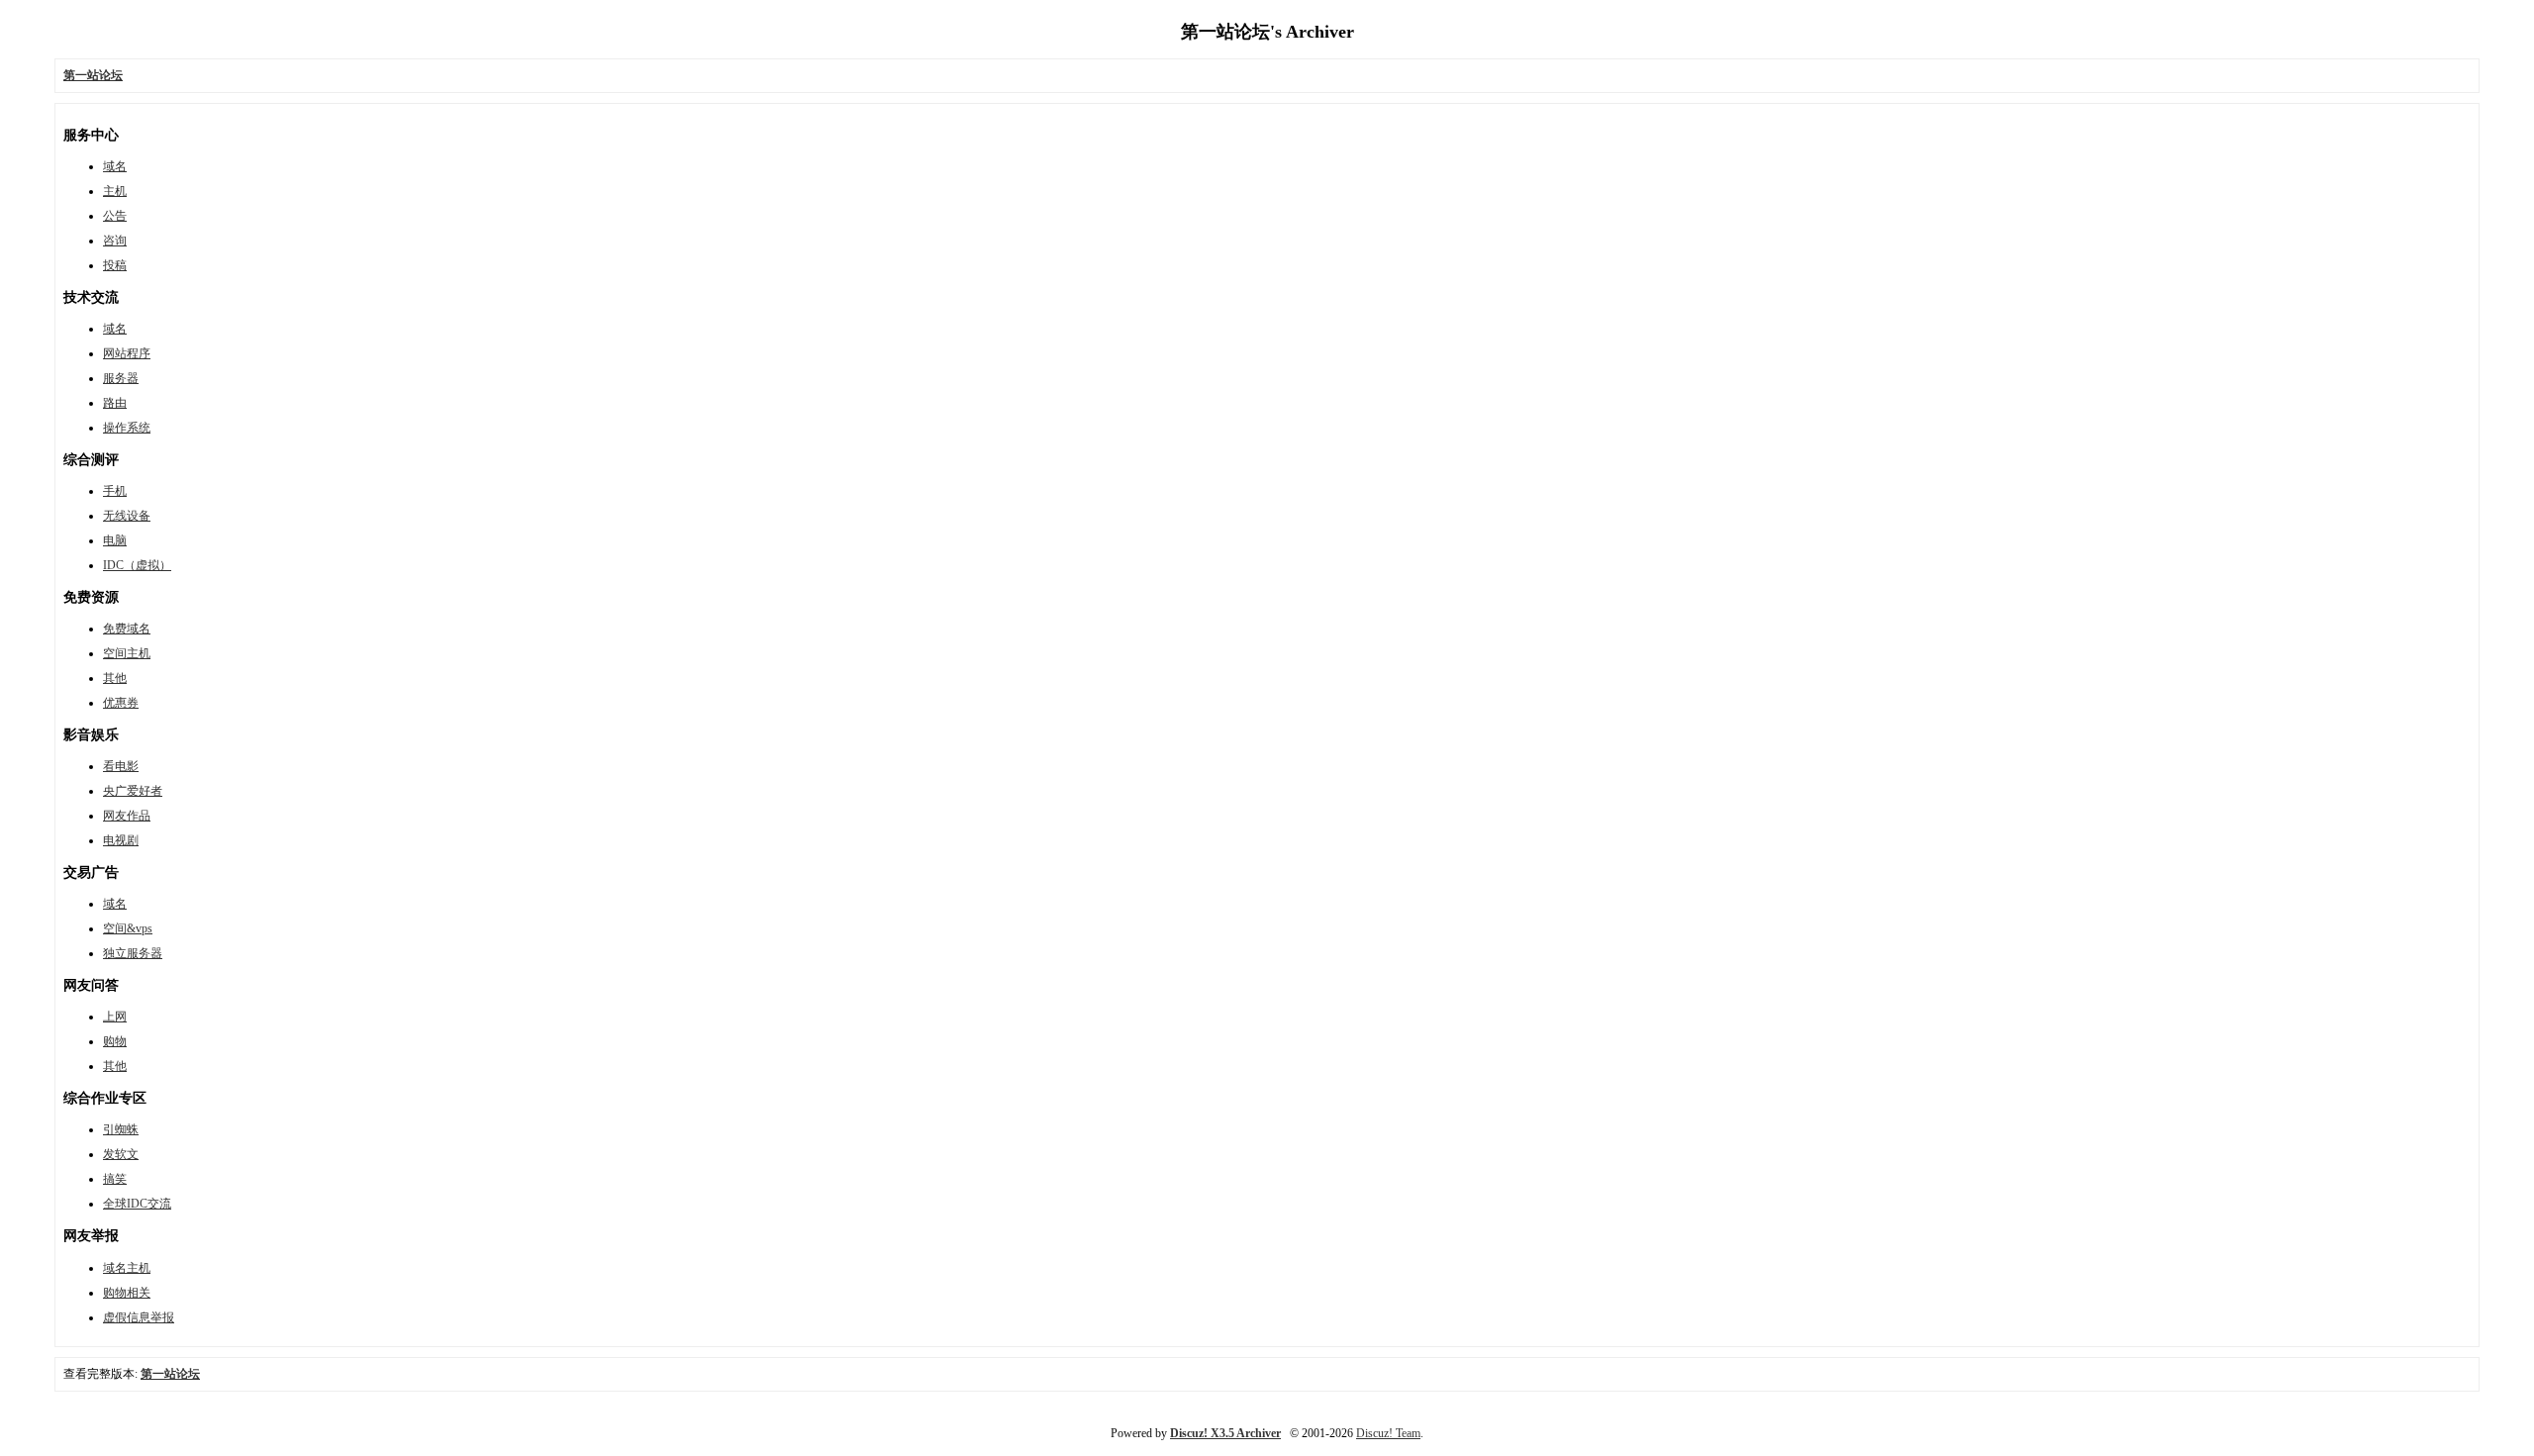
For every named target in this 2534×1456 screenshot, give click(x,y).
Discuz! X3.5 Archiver (1225, 1433)
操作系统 (127, 428)
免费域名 (127, 629)
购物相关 (127, 1293)
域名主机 (127, 1268)
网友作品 (127, 816)
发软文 (121, 1154)
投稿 (115, 265)
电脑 (115, 540)
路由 (115, 403)
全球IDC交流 (137, 1204)
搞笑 (115, 1179)
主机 (115, 191)
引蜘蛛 (121, 1129)
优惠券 (121, 703)
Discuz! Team (1388, 1433)
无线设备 (127, 516)
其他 (115, 678)
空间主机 (127, 653)
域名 (115, 166)
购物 (115, 1041)
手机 (115, 491)
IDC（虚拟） (137, 565)
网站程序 (127, 353)
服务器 (121, 378)
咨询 (115, 241)
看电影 (121, 766)
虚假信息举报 (139, 1317)
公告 (115, 216)
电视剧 (121, 840)
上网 (115, 1017)
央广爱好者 (133, 791)
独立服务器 (133, 953)
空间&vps (128, 928)
